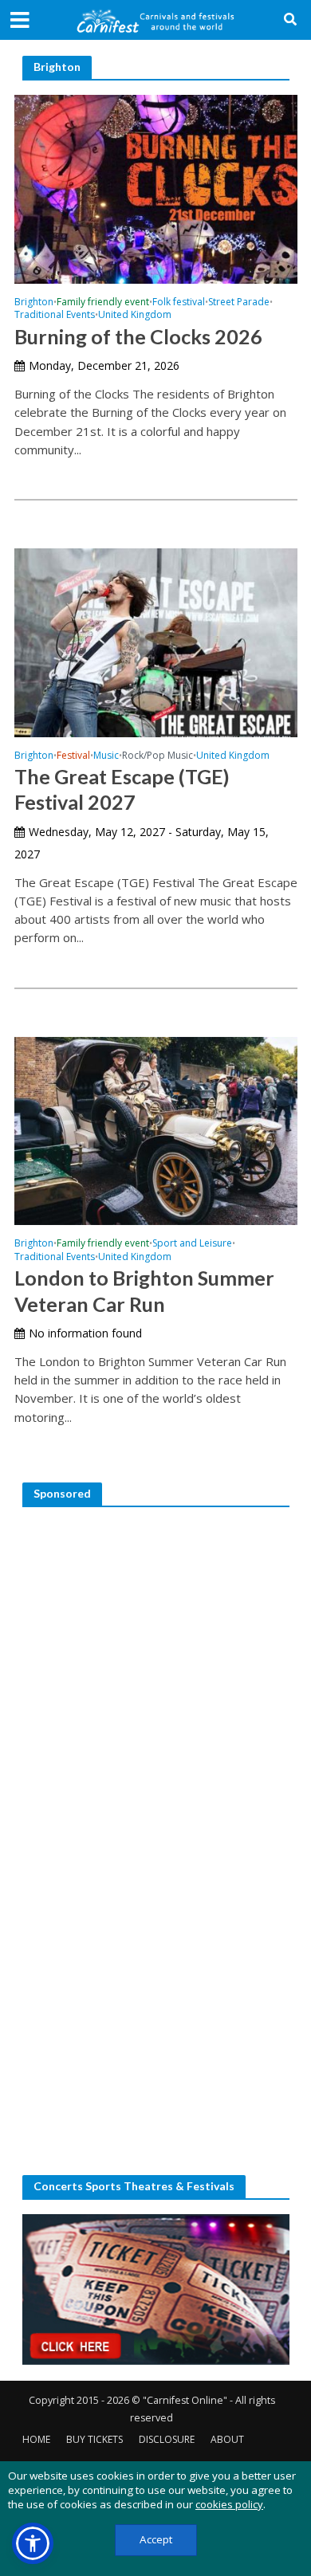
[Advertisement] (155, 1677)
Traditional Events (55, 316)
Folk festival (179, 303)
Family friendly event (103, 303)
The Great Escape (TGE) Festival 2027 (122, 789)
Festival (73, 756)
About (227, 2439)
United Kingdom (135, 316)
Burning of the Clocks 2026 (138, 336)
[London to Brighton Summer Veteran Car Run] (156, 1129)
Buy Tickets (94, 2439)
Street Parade (239, 303)
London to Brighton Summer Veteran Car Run (144, 1290)
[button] (33, 2543)
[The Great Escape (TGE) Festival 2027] (156, 641)
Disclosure (167, 2439)
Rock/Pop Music (157, 756)
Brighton (34, 303)
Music (106, 756)
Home (36, 2439)
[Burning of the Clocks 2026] (156, 187)
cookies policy (229, 2504)
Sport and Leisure (192, 1244)
